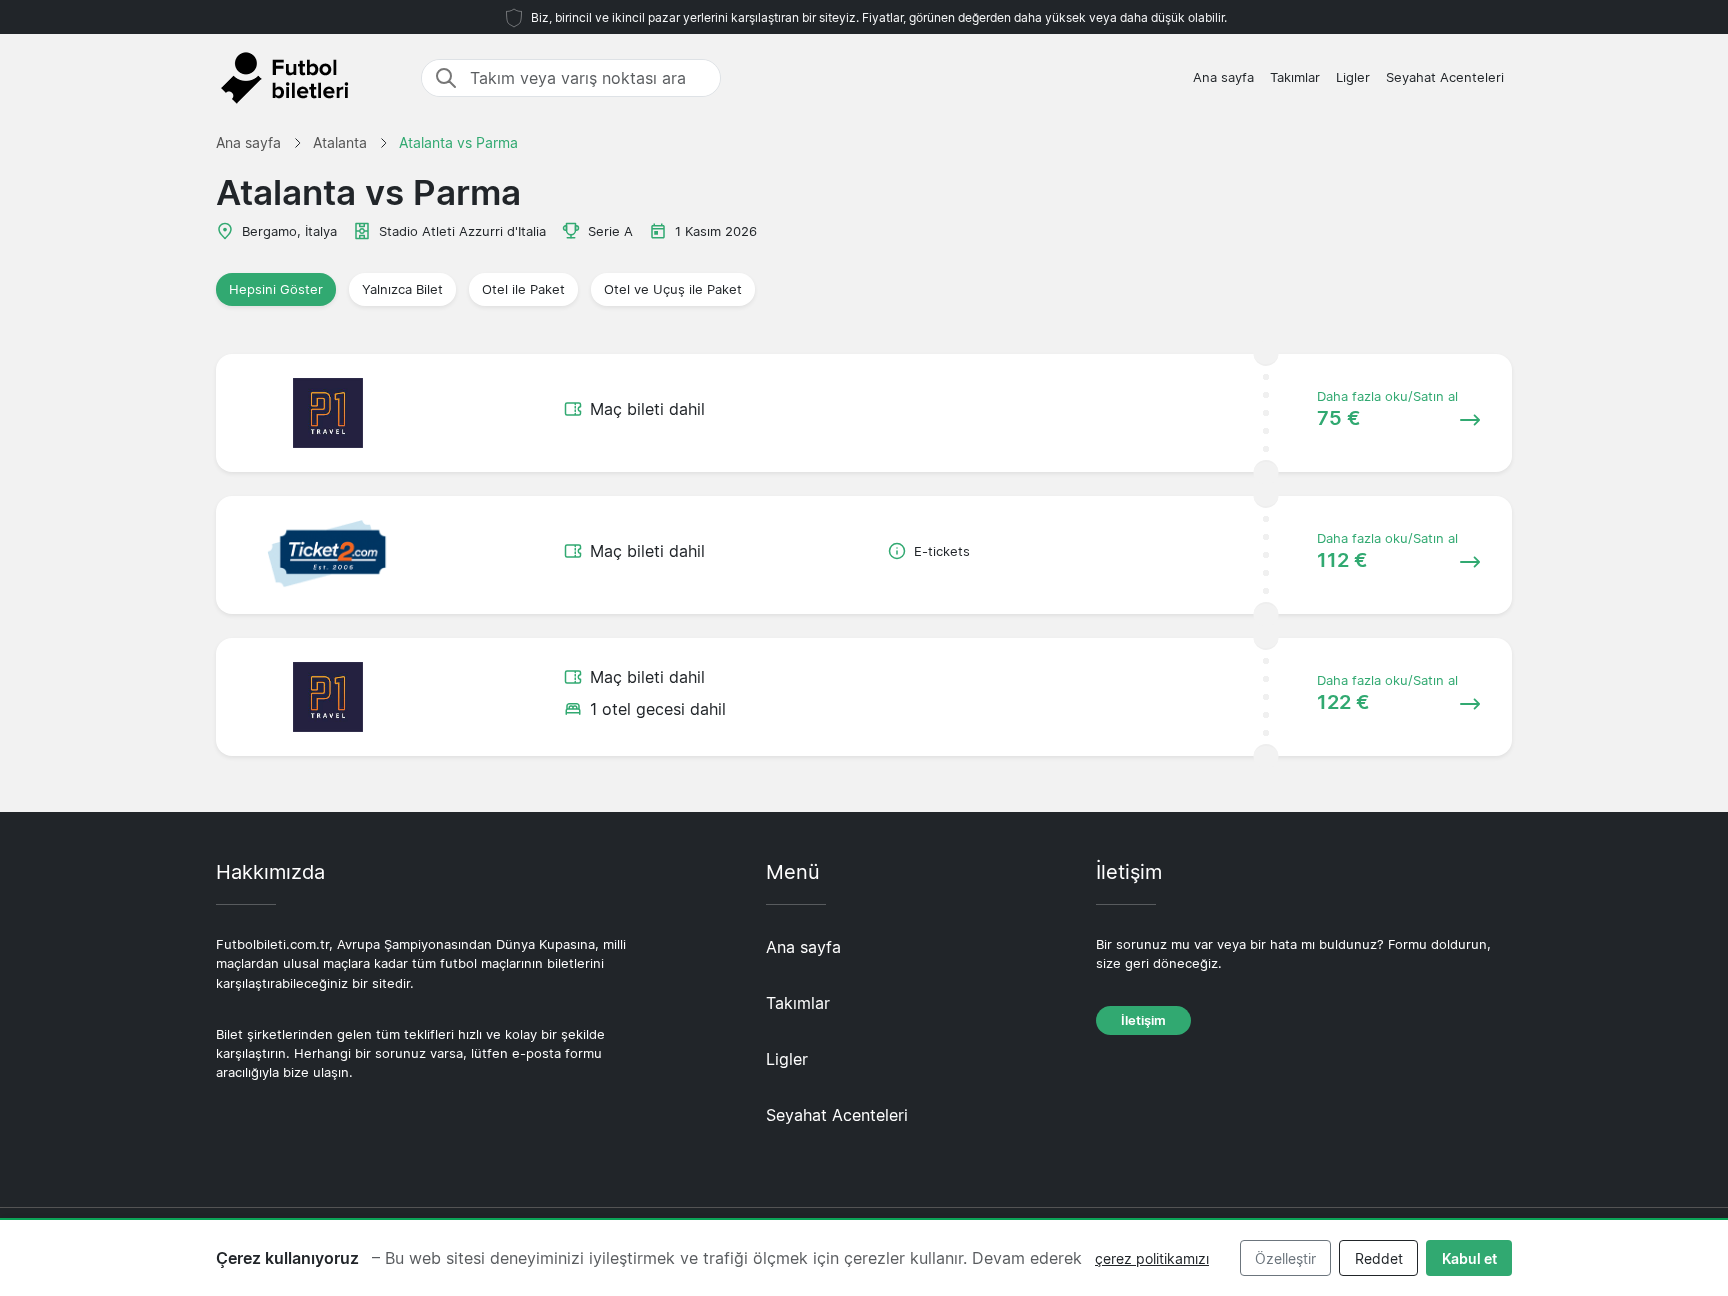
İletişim (1143, 1020)
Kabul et (1469, 1258)
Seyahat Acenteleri (1445, 77)
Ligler (1353, 77)
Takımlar (1295, 77)
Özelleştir (1285, 1258)
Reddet (1379, 1258)
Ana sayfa (1223, 77)
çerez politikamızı (1152, 1258)
